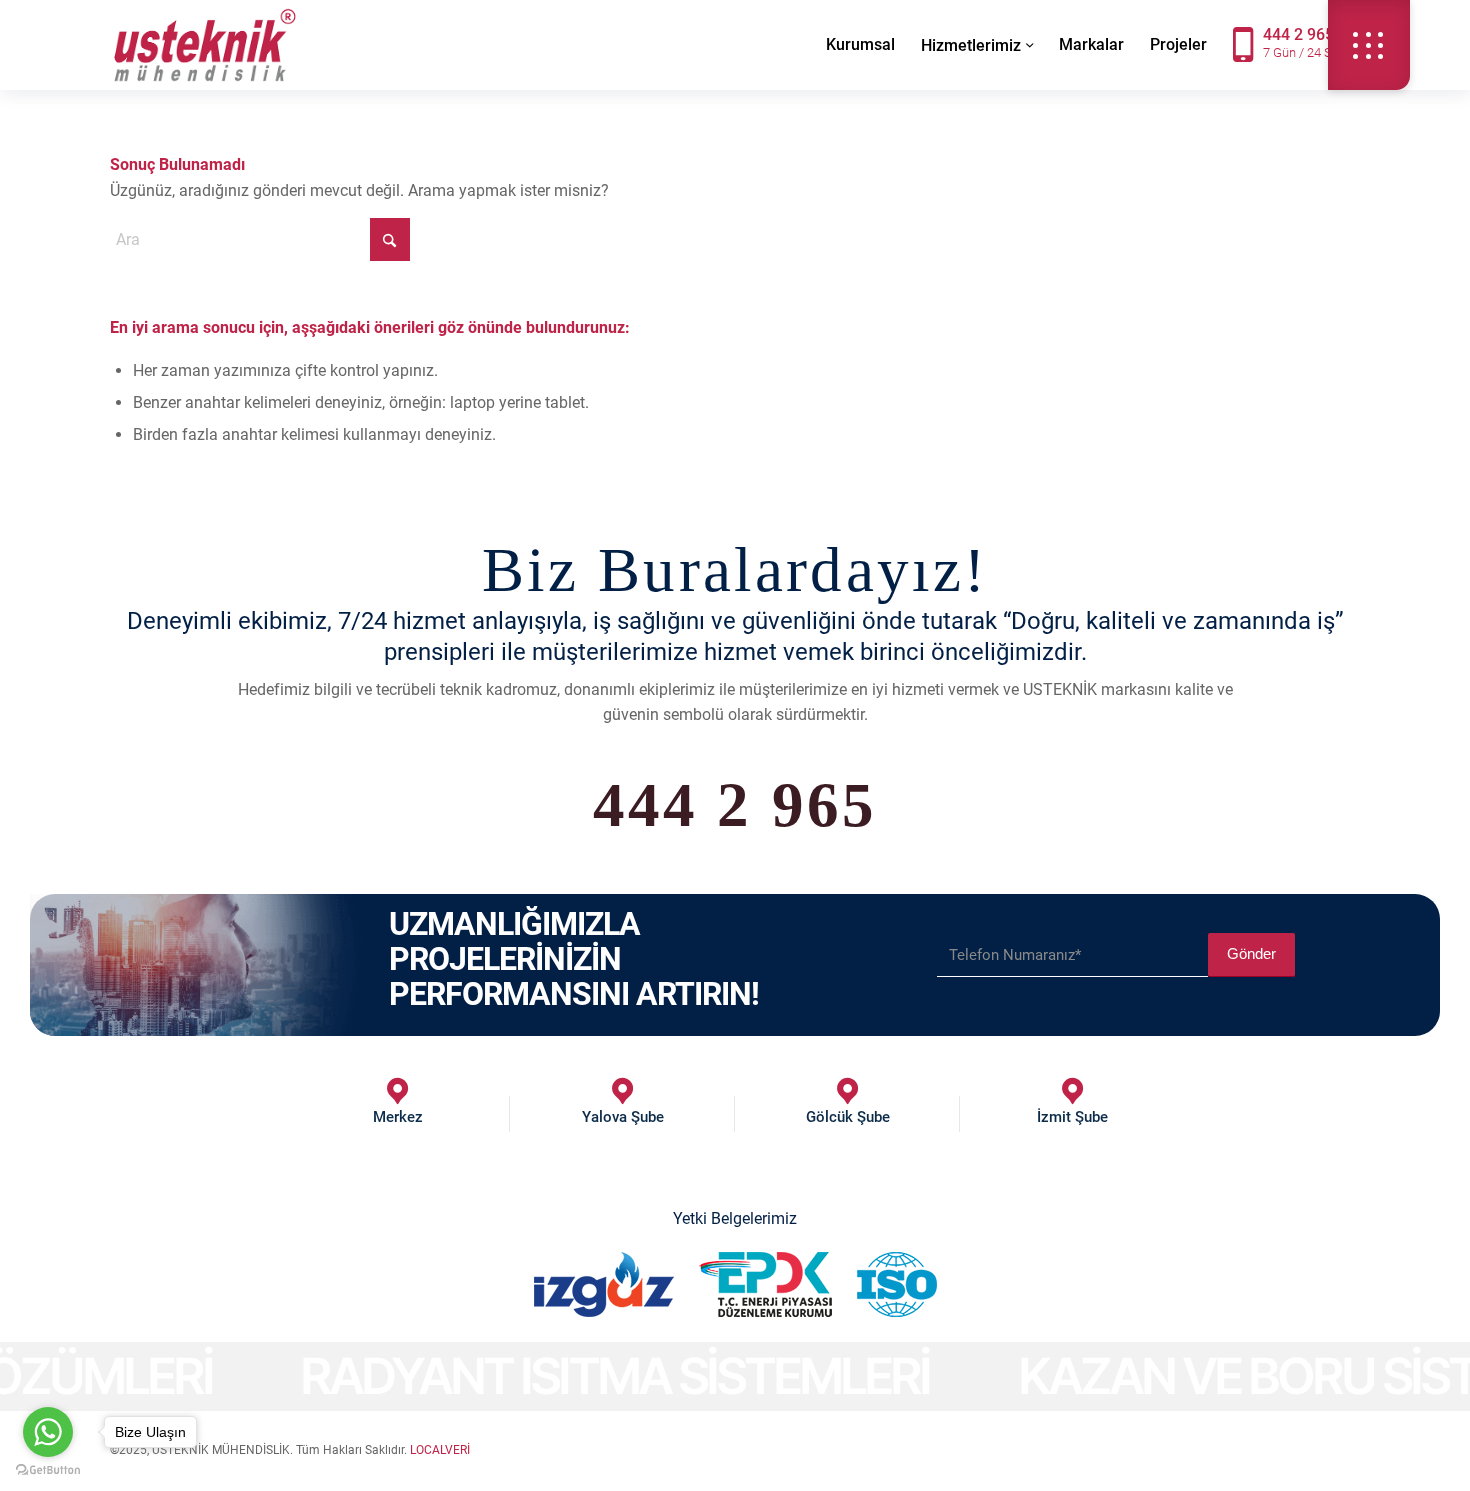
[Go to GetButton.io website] (48, 1470)
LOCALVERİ (440, 1450)
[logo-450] (205, 45)
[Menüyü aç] (1369, 45)
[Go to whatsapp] (48, 1432)
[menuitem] (860, 45)
